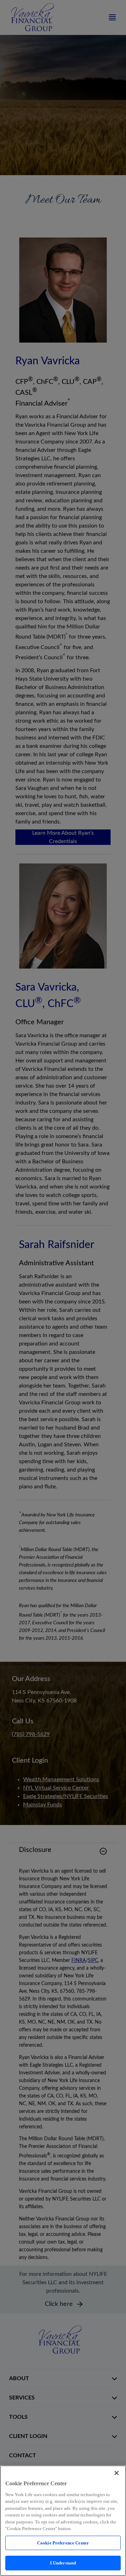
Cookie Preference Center (63, 2543)
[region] (63, 2521)
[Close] (117, 2473)
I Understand (63, 2563)
